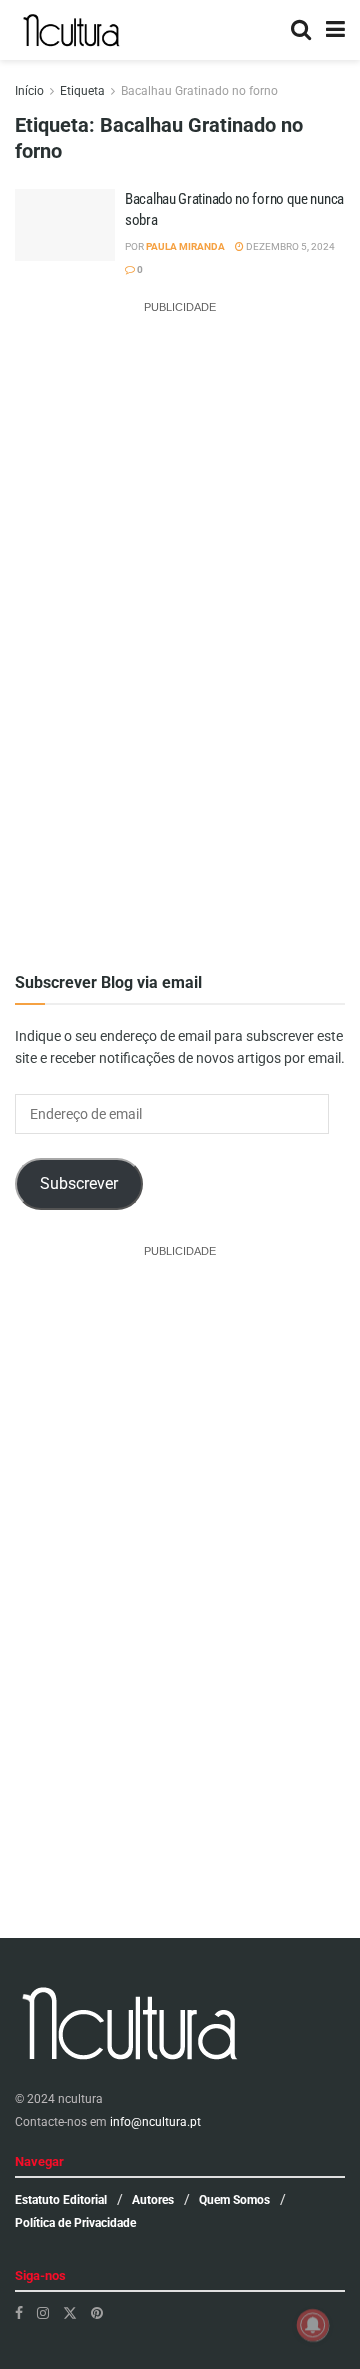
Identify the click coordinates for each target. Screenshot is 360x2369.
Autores (153, 2200)
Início (29, 91)
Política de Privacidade (75, 2223)
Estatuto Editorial (61, 2200)
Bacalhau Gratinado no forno (199, 91)
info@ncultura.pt (155, 2122)
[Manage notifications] (313, 2325)
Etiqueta (82, 91)
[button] (65, 239)
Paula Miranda (185, 246)
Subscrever (79, 1183)
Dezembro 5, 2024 (289, 246)
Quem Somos (234, 2200)
